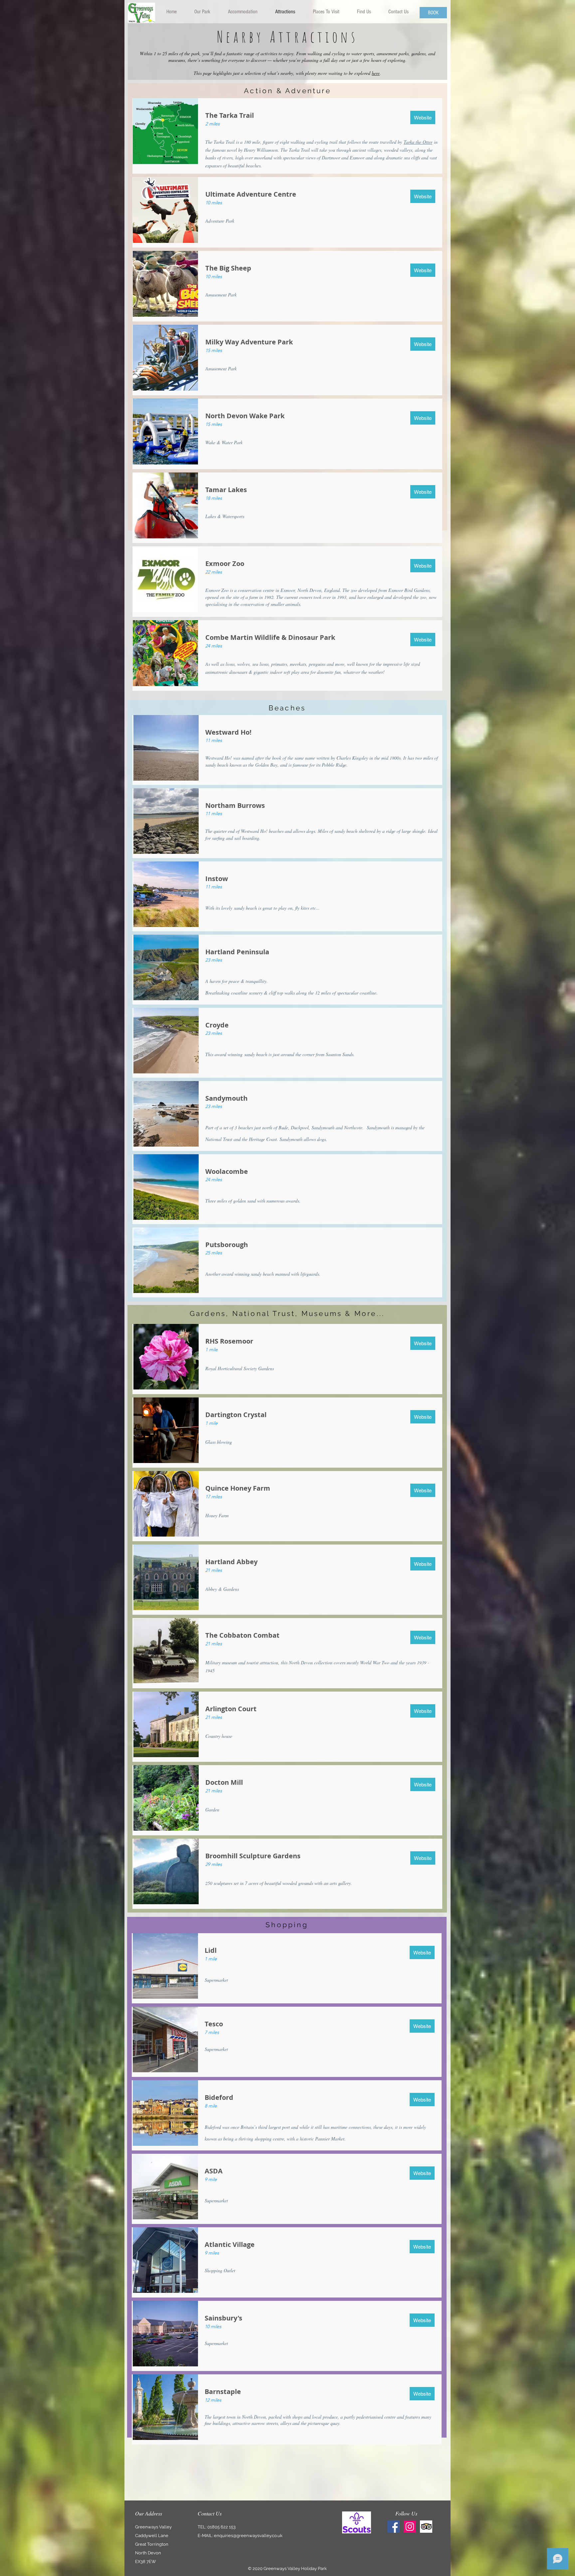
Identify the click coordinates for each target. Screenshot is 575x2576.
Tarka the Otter (418, 142)
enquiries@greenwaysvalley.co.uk (248, 2536)
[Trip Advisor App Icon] (426, 2527)
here (376, 73)
